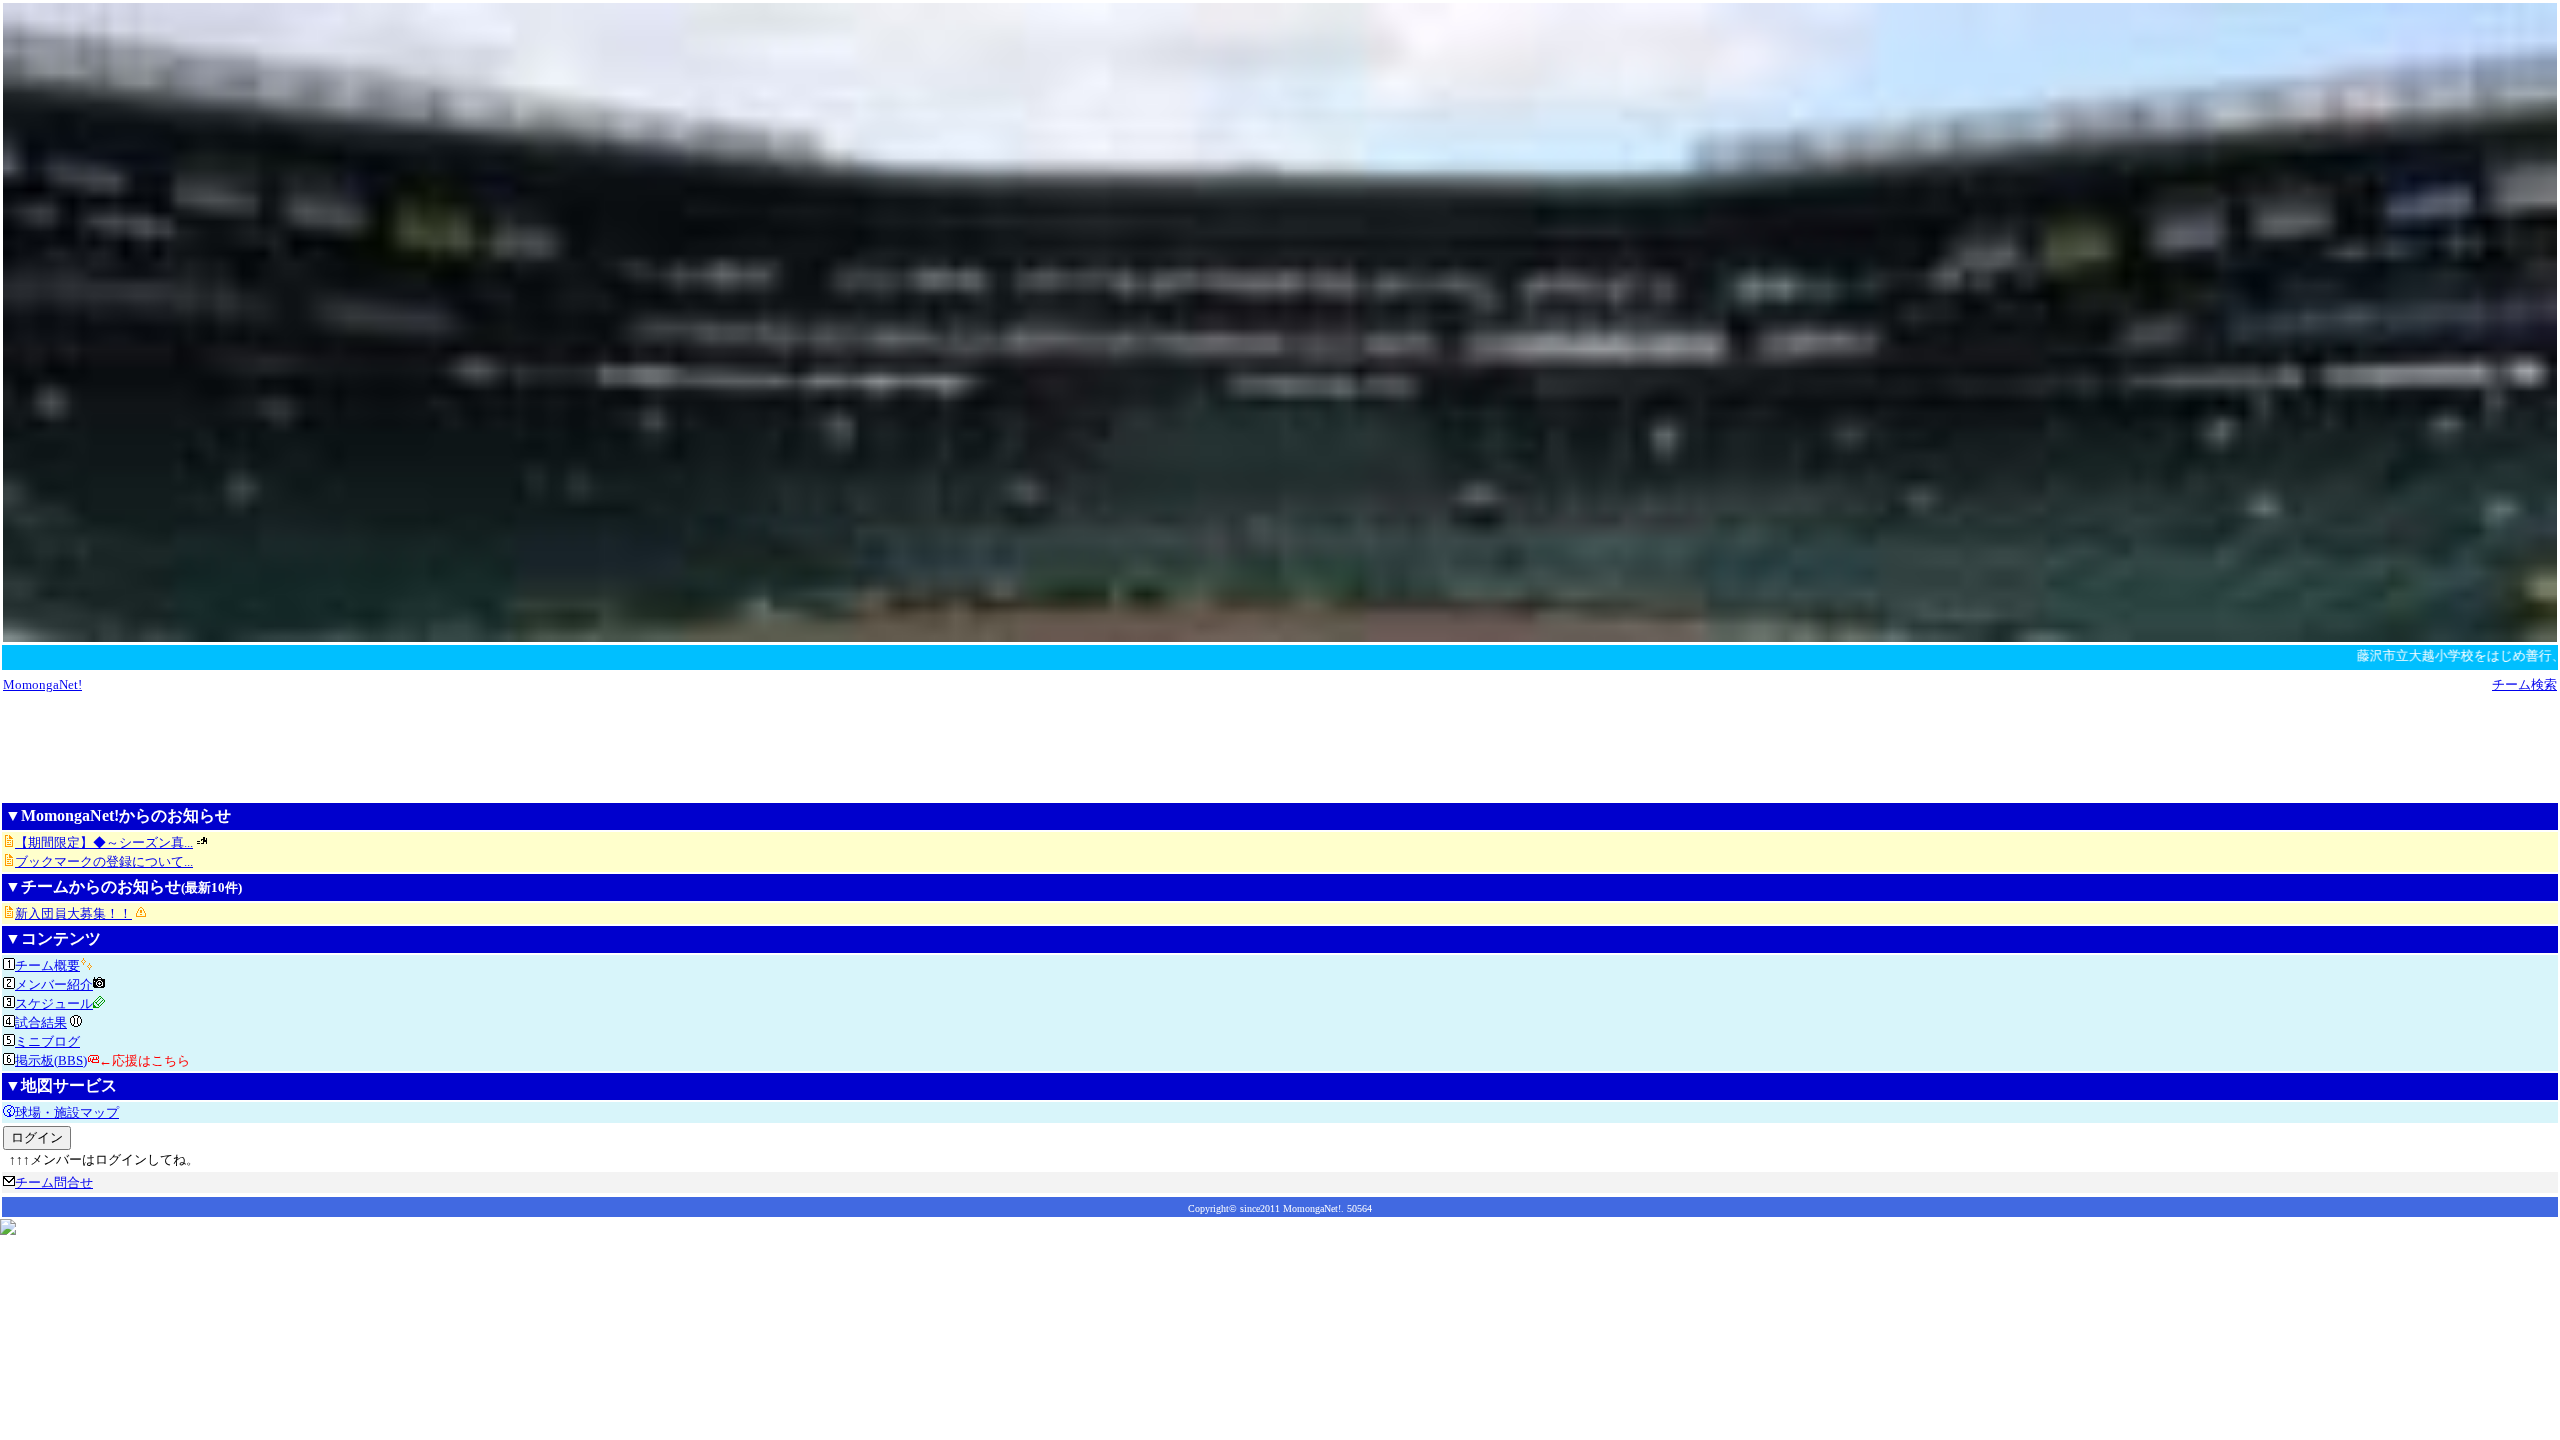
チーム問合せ (54, 1182)
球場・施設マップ (67, 1112)
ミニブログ (47, 1041)
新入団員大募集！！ (73, 913)
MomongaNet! (42, 684)
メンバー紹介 (54, 984)
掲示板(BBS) (51, 1060)
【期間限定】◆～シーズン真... (104, 842)
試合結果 (41, 1022)
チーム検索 (2524, 684)
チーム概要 (47, 965)
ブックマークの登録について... (104, 861)
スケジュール (54, 1003)
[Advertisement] (1280, 747)
